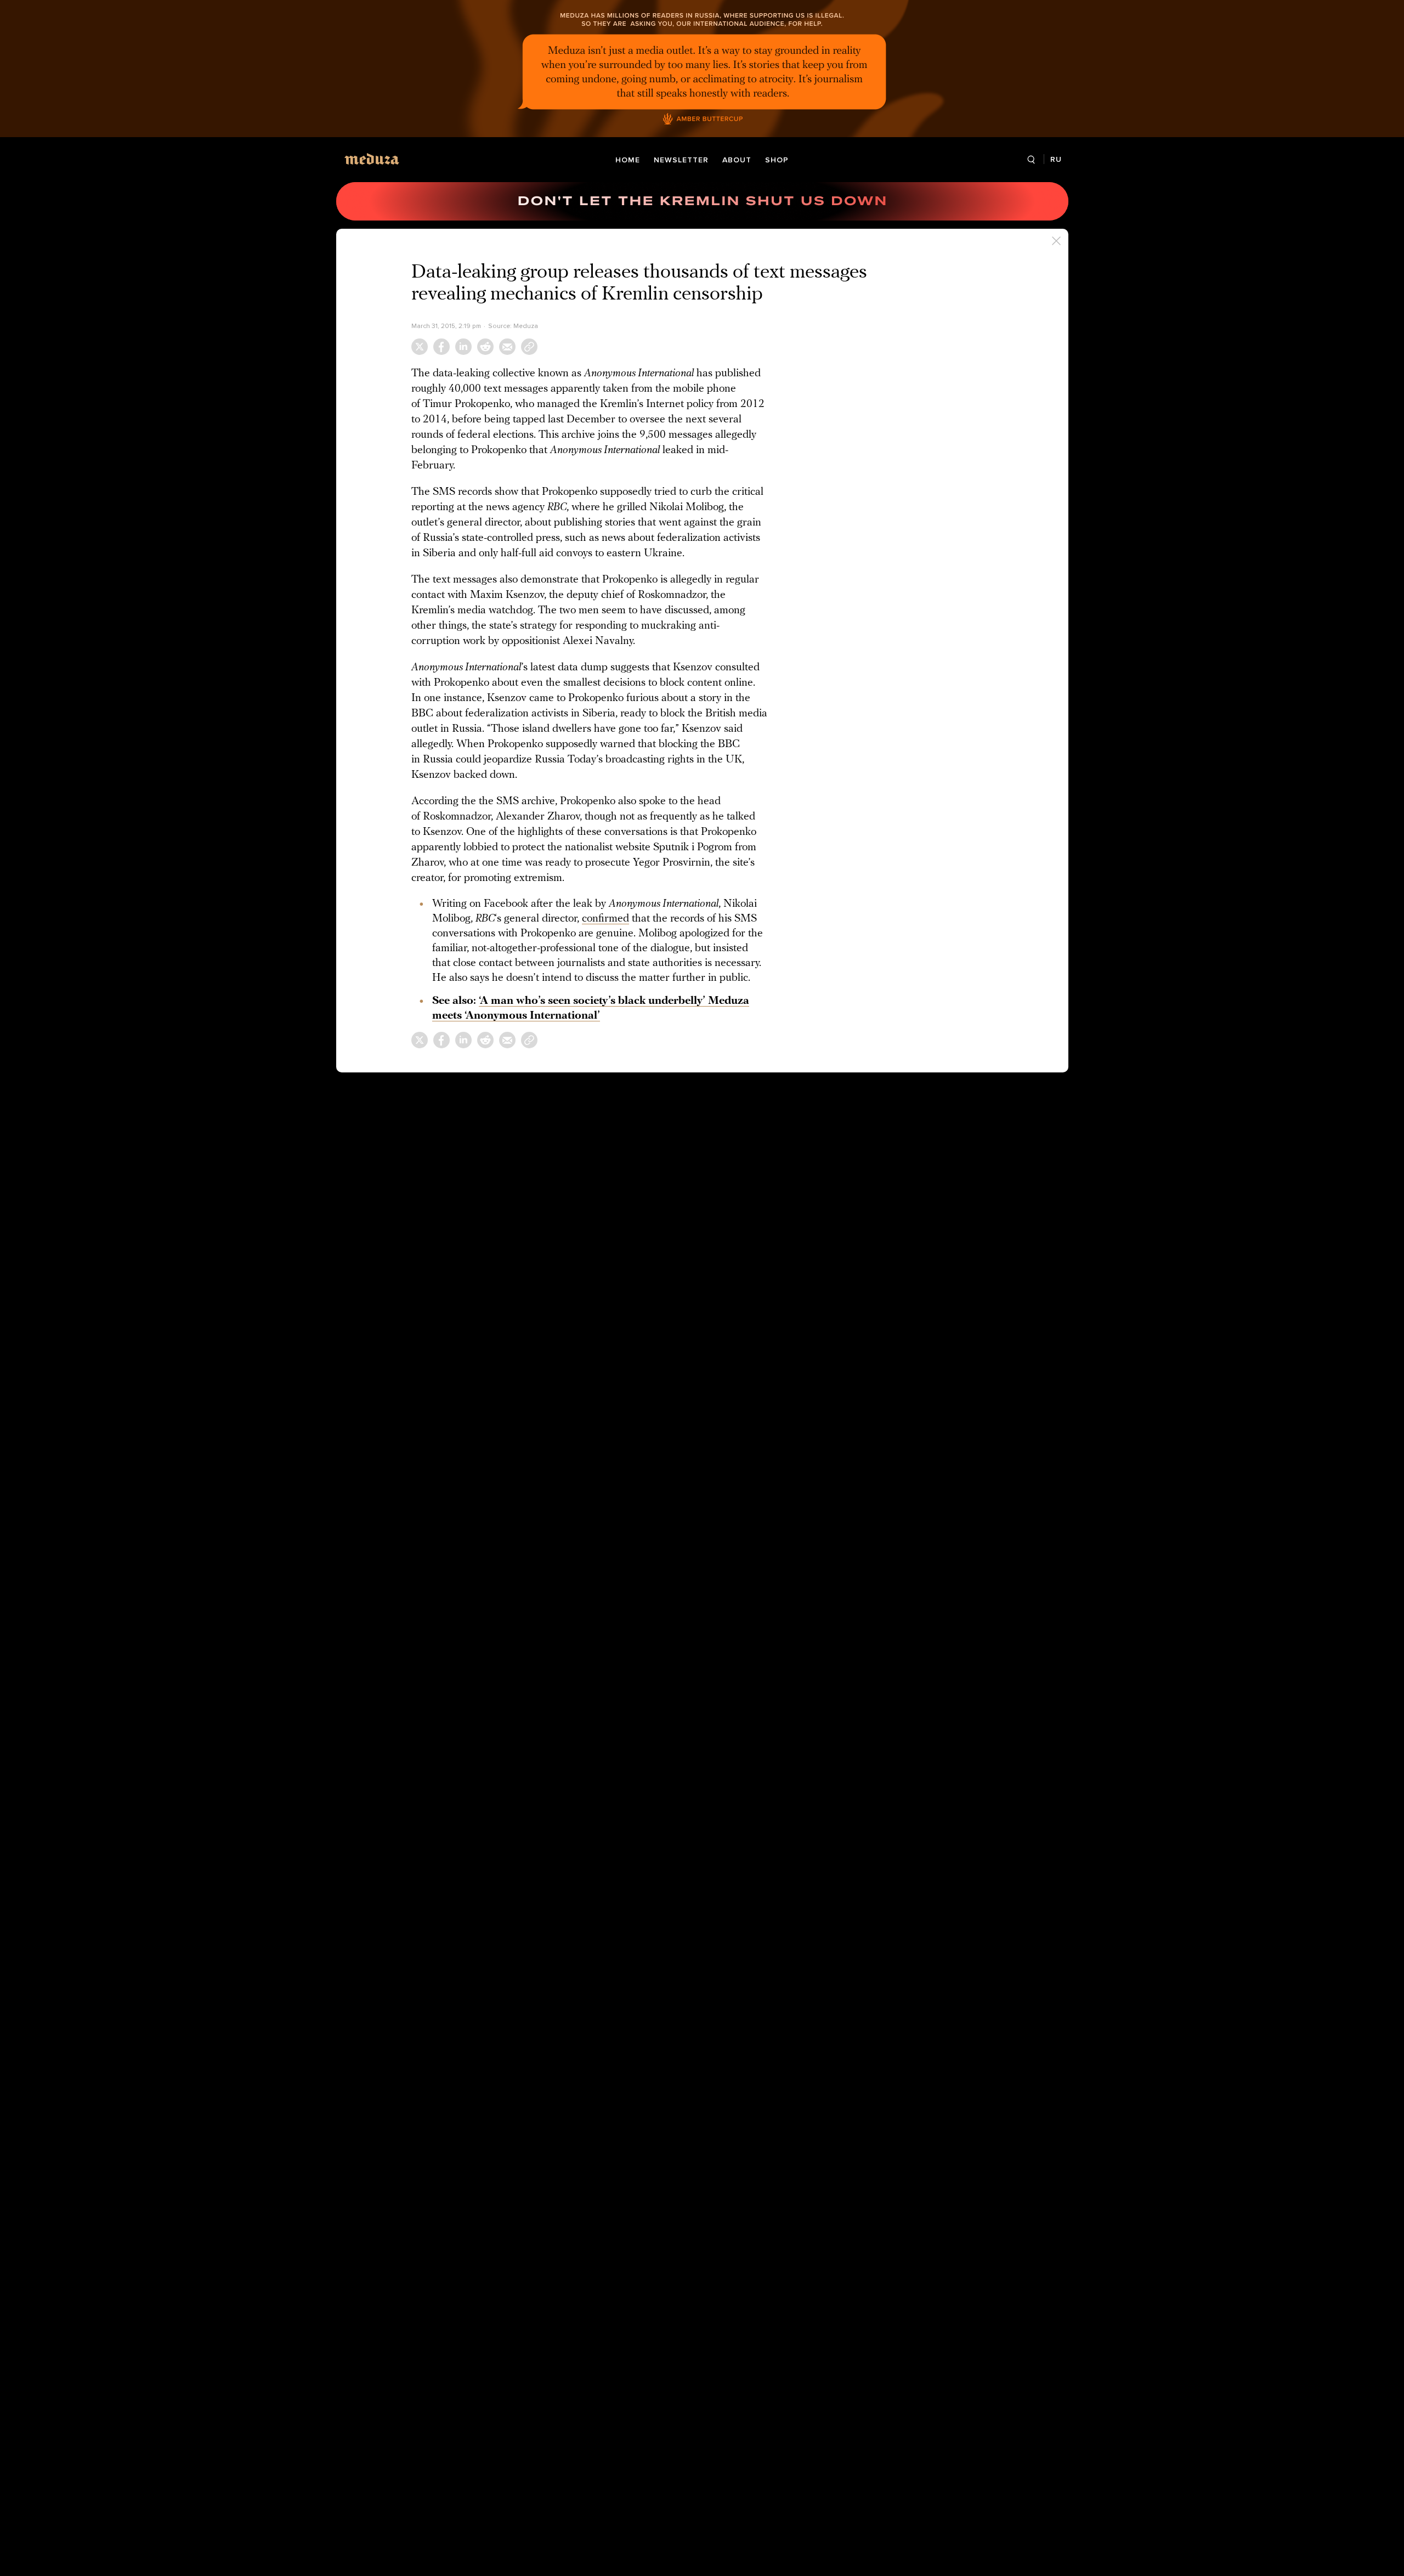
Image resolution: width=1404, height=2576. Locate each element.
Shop (777, 160)
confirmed (605, 919)
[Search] (1031, 160)
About (737, 160)
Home (628, 160)
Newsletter (681, 160)
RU (1056, 159)
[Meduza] (372, 159)
